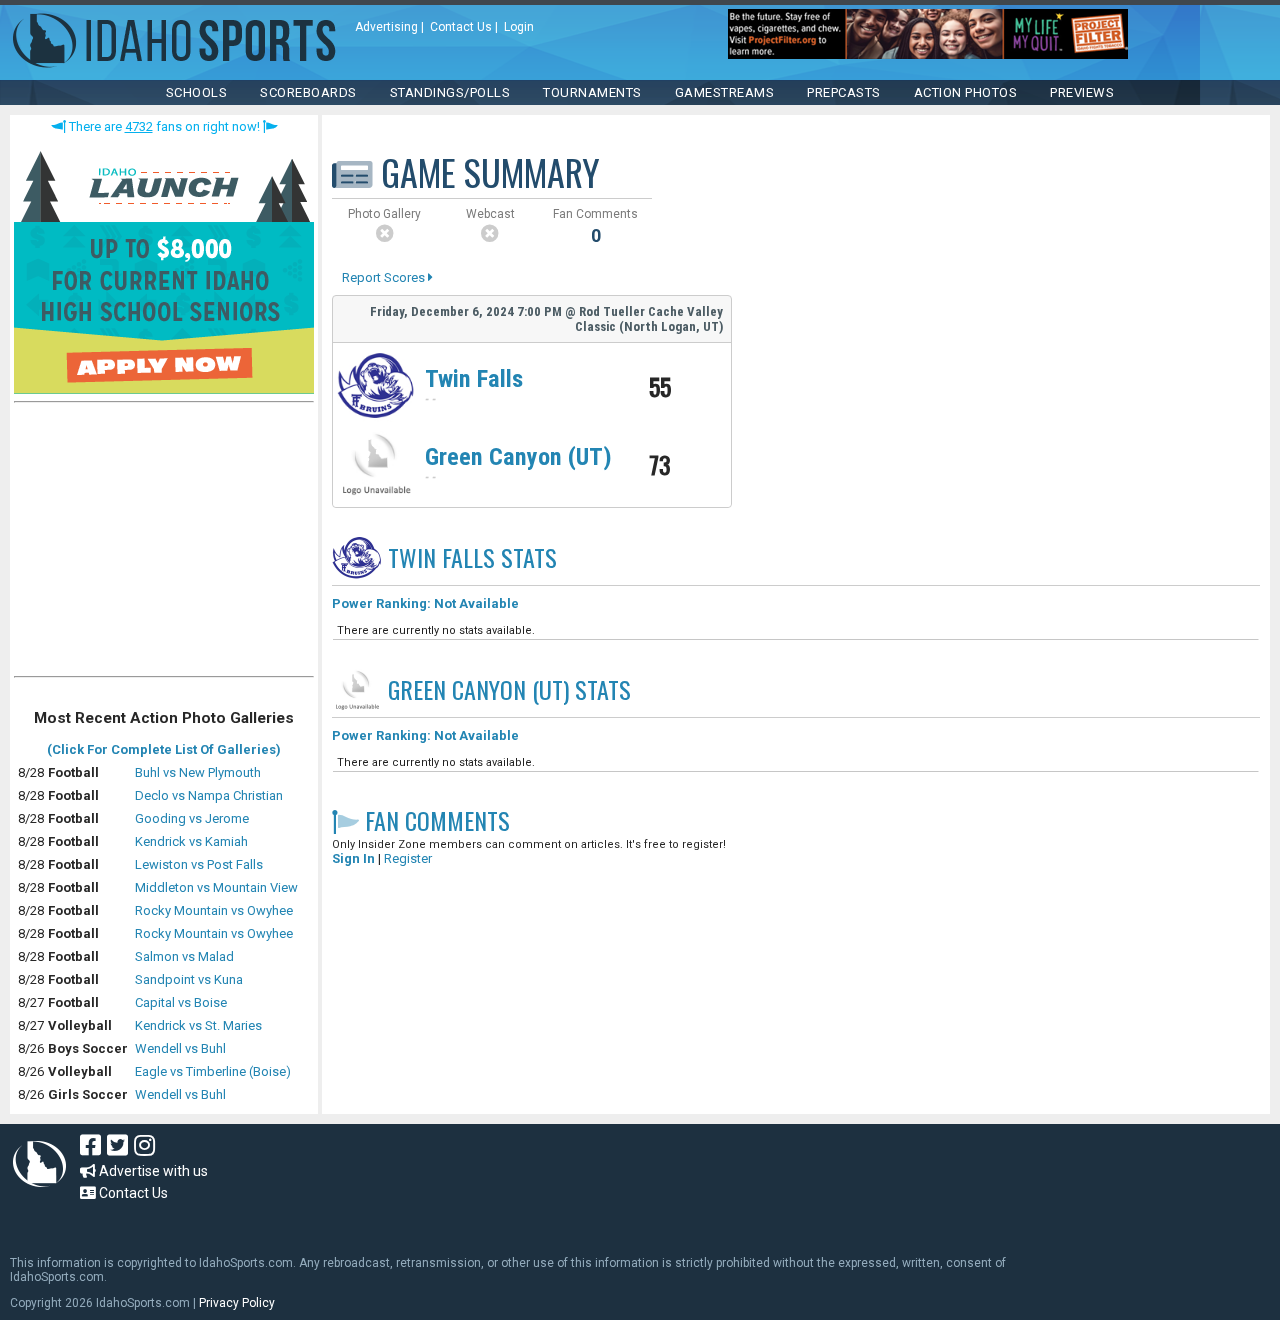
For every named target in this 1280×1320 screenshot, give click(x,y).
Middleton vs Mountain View (216, 887)
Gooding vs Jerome (192, 818)
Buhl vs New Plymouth (198, 772)
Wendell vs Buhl (180, 1048)
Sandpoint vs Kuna (189, 979)
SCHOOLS (197, 92)
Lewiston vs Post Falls (199, 864)
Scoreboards (308, 92)
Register (408, 858)
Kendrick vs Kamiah (191, 841)
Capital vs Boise (181, 1002)
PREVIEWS (1082, 92)
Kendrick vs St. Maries (198, 1025)
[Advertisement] (164, 544)
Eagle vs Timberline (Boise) (213, 1071)
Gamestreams (725, 92)
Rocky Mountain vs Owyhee (214, 910)
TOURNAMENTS (592, 92)
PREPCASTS (844, 92)
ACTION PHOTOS (966, 92)
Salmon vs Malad (184, 956)
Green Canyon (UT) (518, 457)
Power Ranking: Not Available (425, 603)
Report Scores (385, 277)
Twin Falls (474, 379)
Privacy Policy (237, 1303)
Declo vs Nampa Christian (209, 795)
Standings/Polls (450, 92)
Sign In (353, 858)
